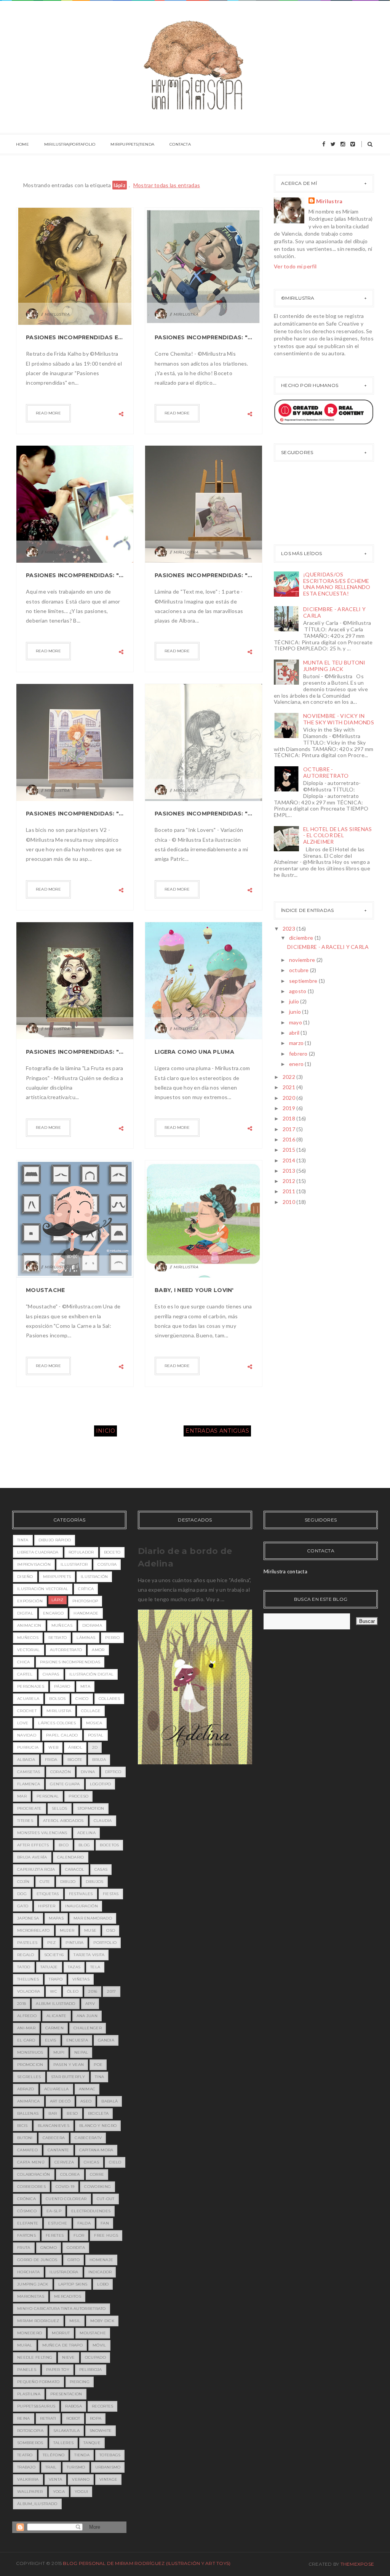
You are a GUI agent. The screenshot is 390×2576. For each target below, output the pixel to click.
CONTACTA (180, 144)
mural (25, 2345)
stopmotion (91, 1808)
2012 (289, 1181)
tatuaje (49, 1967)
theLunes (28, 1979)
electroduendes (91, 2211)
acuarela (28, 1699)
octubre (300, 970)
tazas (74, 1967)
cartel (25, 1674)
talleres (63, 2443)
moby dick (102, 2321)
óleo (73, 1991)
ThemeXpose (357, 2564)
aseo (86, 2101)
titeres (25, 1821)
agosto (298, 991)
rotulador (81, 1552)
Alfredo (27, 2016)
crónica (26, 2199)
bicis (22, 2126)
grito (74, 2260)
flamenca (29, 1784)
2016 (289, 1139)
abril (295, 1033)
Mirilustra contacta (285, 1571)
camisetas (29, 1772)
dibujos (95, 1882)
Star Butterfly (68, 2077)
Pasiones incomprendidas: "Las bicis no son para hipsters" (75, 814)
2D (95, 1747)
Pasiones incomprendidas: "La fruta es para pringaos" (75, 1052)
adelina (86, 1833)
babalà (109, 2101)
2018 (289, 1118)
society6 (54, 1955)
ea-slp (54, 2211)
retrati (48, 2418)
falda (84, 2223)
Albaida (26, 1760)
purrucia (28, 1747)
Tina (99, 2077)
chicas (91, 2162)
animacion (29, 1625)
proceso (78, 1796)
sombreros (30, 2443)
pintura (74, 1943)
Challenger (88, 2028)
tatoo (24, 1967)
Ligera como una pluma (194, 1052)
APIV (90, 2004)
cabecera (54, 2138)
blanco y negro (98, 2126)
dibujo (68, 1882)
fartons (26, 2235)
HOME (22, 144)
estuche (58, 2223)
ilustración (94, 1577)
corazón (61, 1772)
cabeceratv (88, 2138)
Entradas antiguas (217, 1431)
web (53, 1747)
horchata (28, 2272)
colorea (70, 2174)
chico (82, 1699)
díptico (113, 1772)
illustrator (74, 1564)
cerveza (64, 2162)
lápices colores (57, 1723)
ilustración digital (92, 1674)
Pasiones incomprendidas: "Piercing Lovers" (75, 575)
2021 (289, 1087)
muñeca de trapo (63, 2345)
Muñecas (62, 1625)
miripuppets (57, 1577)
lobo (103, 2284)
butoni (25, 2138)
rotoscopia (30, 2431)
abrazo (26, 2089)
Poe (98, 2065)
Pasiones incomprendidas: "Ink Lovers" (204, 814)
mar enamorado (93, 1918)
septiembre (304, 981)
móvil (99, 2345)
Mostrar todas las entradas (167, 185)
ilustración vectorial (43, 1589)
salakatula (66, 2431)
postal (96, 1735)
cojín (23, 1882)
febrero (299, 1054)
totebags (110, 2455)
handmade (86, 1613)
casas (101, 1869)
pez (51, 1943)
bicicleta (98, 2113)
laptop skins (73, 2284)
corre (97, 2174)
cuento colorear (66, 2199)
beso (72, 2113)
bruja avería (32, 1857)
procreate (30, 1808)
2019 (289, 1108)
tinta (23, 1540)
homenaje (101, 2260)
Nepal (81, 2052)
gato (23, 1906)
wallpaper (30, 2492)
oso (111, 1930)
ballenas (28, 2113)
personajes (31, 1686)
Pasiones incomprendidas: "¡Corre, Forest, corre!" (204, 337)
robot (73, 2418)
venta (56, 2479)
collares (109, 1699)
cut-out (106, 2199)
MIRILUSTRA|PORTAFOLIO (70, 144)
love (23, 1723)
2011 (289, 1191)
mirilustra (59, 1711)
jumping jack (33, 2284)
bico (64, 1845)
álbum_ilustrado (37, 2504)
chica (24, 1662)
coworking (97, 2187)
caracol (75, 1869)
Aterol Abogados (63, 1821)
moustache (93, 2333)
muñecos (28, 1638)
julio (295, 1001)
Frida (51, 1760)
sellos (60, 1808)
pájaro (62, 1686)
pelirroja (91, 2370)
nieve (69, 2357)
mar (22, 1796)
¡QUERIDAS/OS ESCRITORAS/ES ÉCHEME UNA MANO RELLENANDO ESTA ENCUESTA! (337, 584)
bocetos (109, 1845)
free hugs (106, 2235)
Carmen (54, 2028)
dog (22, 1894)
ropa (96, 2418)
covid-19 (65, 2187)
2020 (289, 1098)
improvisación (34, 1564)
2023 (289, 928)
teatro (25, 2455)
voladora (29, 1991)
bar (53, 2113)
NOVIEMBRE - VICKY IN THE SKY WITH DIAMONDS (339, 719)
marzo (297, 1043)
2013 (289, 1171)
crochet (27, 1711)
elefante (28, 2223)
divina (88, 1772)
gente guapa (65, 1784)
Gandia (106, 2040)
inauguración (82, 1906)
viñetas (81, 1979)
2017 (289, 1129)
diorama (92, 1625)
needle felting (35, 2357)
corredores (31, 2187)
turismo (76, 2467)
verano (81, 2479)
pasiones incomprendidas (70, 1662)
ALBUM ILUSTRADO (56, 2004)
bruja (99, 1760)
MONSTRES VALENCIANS (42, 1833)
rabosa (74, 2406)
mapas (56, 1918)
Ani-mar (26, 2028)
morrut (61, 2333)
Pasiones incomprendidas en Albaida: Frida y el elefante (75, 337)
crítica (86, 1589)
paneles (27, 2370)
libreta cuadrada (38, 1552)
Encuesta (77, 2040)
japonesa (28, 1918)
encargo (53, 1613)
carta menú (31, 2162)
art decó (60, 2101)
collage (91, 1711)
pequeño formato (38, 2382)
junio (296, 1012)
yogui (82, 2492)
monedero (30, 2333)
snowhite (101, 2431)
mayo (296, 1022)
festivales (81, 1894)
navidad (27, 1735)
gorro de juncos (37, 2260)
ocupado (95, 2357)
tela (95, 1967)
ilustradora (64, 2272)
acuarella (57, 2089)
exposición (30, 1601)
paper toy (58, 2370)
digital (25, 1613)
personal (48, 1796)
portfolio (105, 1943)
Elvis (51, 2040)
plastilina (29, 2394)
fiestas (111, 1894)
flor (79, 2235)
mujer (67, 1930)
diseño (25, 1577)
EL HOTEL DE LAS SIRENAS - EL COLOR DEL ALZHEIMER (337, 835)
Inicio (106, 1431)
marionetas (31, 2296)
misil (75, 2321)
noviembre (303, 960)
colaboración (34, 2174)
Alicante (56, 2016)
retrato (58, 1638)
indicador (100, 2272)
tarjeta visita (89, 1955)
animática (29, 2101)
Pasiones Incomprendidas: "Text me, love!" (204, 575)
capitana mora (96, 2150)
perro (112, 1638)
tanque (92, 2443)
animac (87, 2089)
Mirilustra (329, 201)
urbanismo (108, 2467)
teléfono (54, 2455)
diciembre (302, 938)
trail (51, 2467)
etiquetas (48, 1894)
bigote (75, 1760)
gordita (76, 2248)
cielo (115, 2162)
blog (84, 1845)
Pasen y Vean (69, 2065)
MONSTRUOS (30, 2052)
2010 (289, 1202)
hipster (47, 1906)
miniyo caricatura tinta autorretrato (62, 2309)
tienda (82, 2455)
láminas (86, 1638)
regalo (26, 1955)
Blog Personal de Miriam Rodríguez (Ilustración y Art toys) (147, 2563)
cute (45, 1882)
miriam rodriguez (38, 2321)
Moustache (46, 1290)
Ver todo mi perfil (295, 266)
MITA (85, 1686)
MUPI (59, 2052)
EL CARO (26, 2040)
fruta (24, 2248)
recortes (102, 2406)
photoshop (85, 1601)
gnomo (49, 2248)
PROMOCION (30, 2065)
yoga (59, 2492)
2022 (289, 1077)
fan (105, 2223)
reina (24, 2418)
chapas (51, 1674)
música (94, 1723)
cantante (58, 2150)
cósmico (27, 2211)
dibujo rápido (55, 1540)
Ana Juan (87, 2016)
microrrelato (34, 1930)
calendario (71, 1857)
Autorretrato (66, 1650)
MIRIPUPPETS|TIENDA (132, 144)
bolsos (57, 1699)
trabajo (26, 2467)
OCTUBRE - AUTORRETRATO (326, 772)
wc (54, 1991)
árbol (75, 1747)
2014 (289, 1160)
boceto (112, 1552)
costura (107, 1564)
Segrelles (29, 2077)
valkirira (28, 2479)
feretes (55, 2235)
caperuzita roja (36, 1869)
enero (297, 1064)
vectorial (29, 1650)
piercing (80, 2382)
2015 (289, 1150)
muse (90, 1930)
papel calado (62, 1735)
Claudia (103, 1821)
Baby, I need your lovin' (194, 1290)
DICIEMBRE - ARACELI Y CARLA (334, 612)
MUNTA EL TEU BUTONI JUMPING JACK (334, 666)
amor (98, 1650)
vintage (108, 2479)
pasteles (27, 1943)
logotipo (100, 1784)
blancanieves (54, 2126)
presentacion (66, 2394)
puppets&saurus (36, 2406)
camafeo (27, 2150)
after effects (33, 1845)
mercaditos (68, 2296)
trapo (56, 1979)
